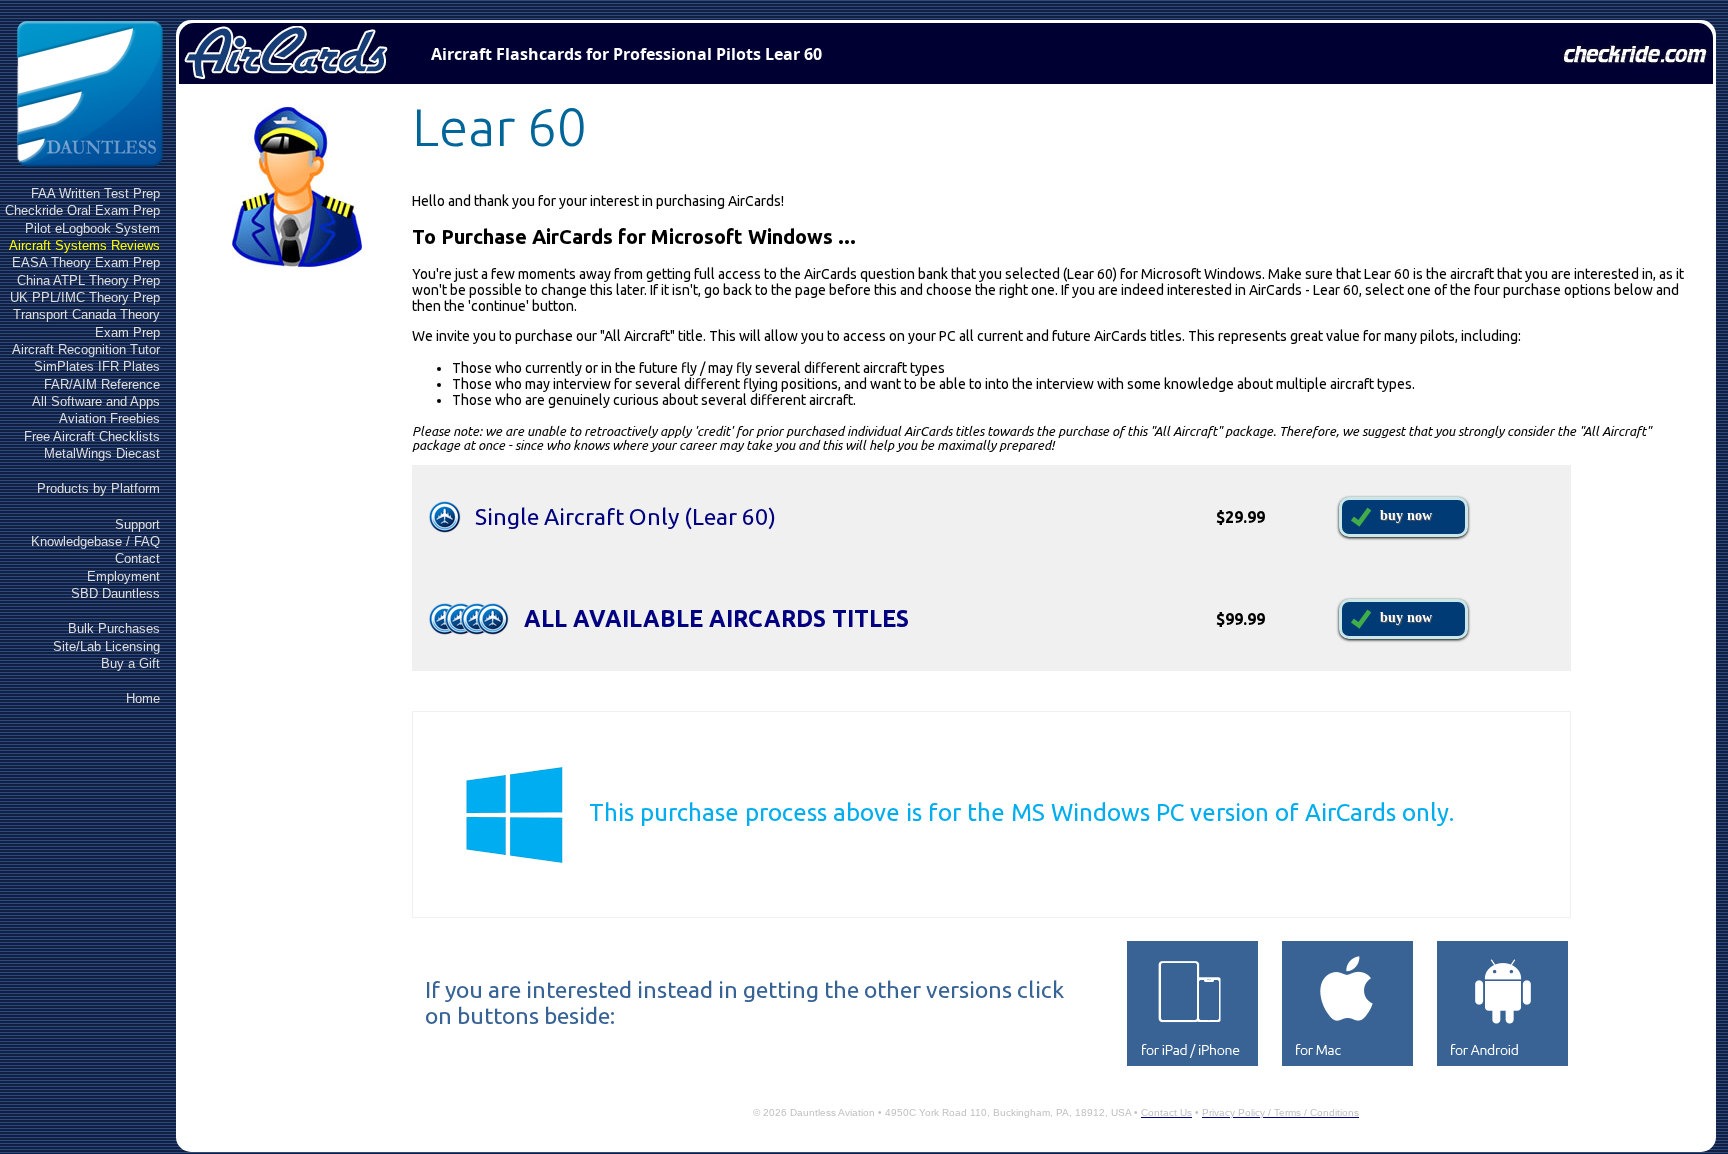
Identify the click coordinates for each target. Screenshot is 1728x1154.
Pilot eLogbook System (92, 228)
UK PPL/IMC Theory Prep (85, 297)
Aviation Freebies (109, 418)
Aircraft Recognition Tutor (86, 349)
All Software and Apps (96, 401)
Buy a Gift (130, 663)
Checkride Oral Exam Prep (82, 210)
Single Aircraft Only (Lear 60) (625, 516)
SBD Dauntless (115, 593)
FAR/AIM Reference (102, 384)
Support (137, 524)
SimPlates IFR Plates (97, 366)
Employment (123, 576)
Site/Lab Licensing (106, 646)
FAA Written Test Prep (95, 193)
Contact (137, 558)
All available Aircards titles (716, 618)
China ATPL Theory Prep (88, 280)
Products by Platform (98, 488)
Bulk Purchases (114, 628)
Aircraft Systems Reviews (84, 245)
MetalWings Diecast (102, 453)
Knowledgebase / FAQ (95, 541)
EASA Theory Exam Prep (86, 262)
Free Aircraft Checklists (92, 436)
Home (143, 698)
